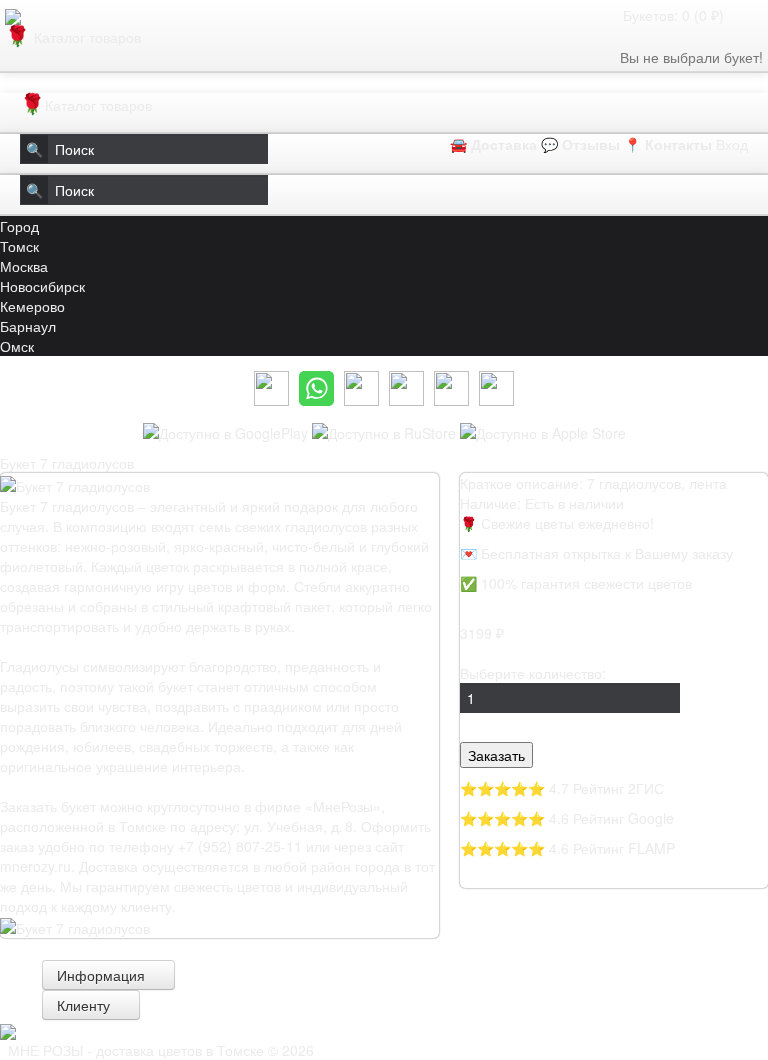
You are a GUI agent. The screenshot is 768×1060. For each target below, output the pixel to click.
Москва (24, 266)
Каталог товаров (77, 37)
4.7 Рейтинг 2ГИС (606, 788)
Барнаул (28, 326)
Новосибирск (42, 286)
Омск (17, 346)
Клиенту (85, 1005)
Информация (103, 975)
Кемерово (32, 306)
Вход (732, 144)
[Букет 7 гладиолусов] (75, 926)
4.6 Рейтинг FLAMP (612, 848)
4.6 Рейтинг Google (611, 818)
